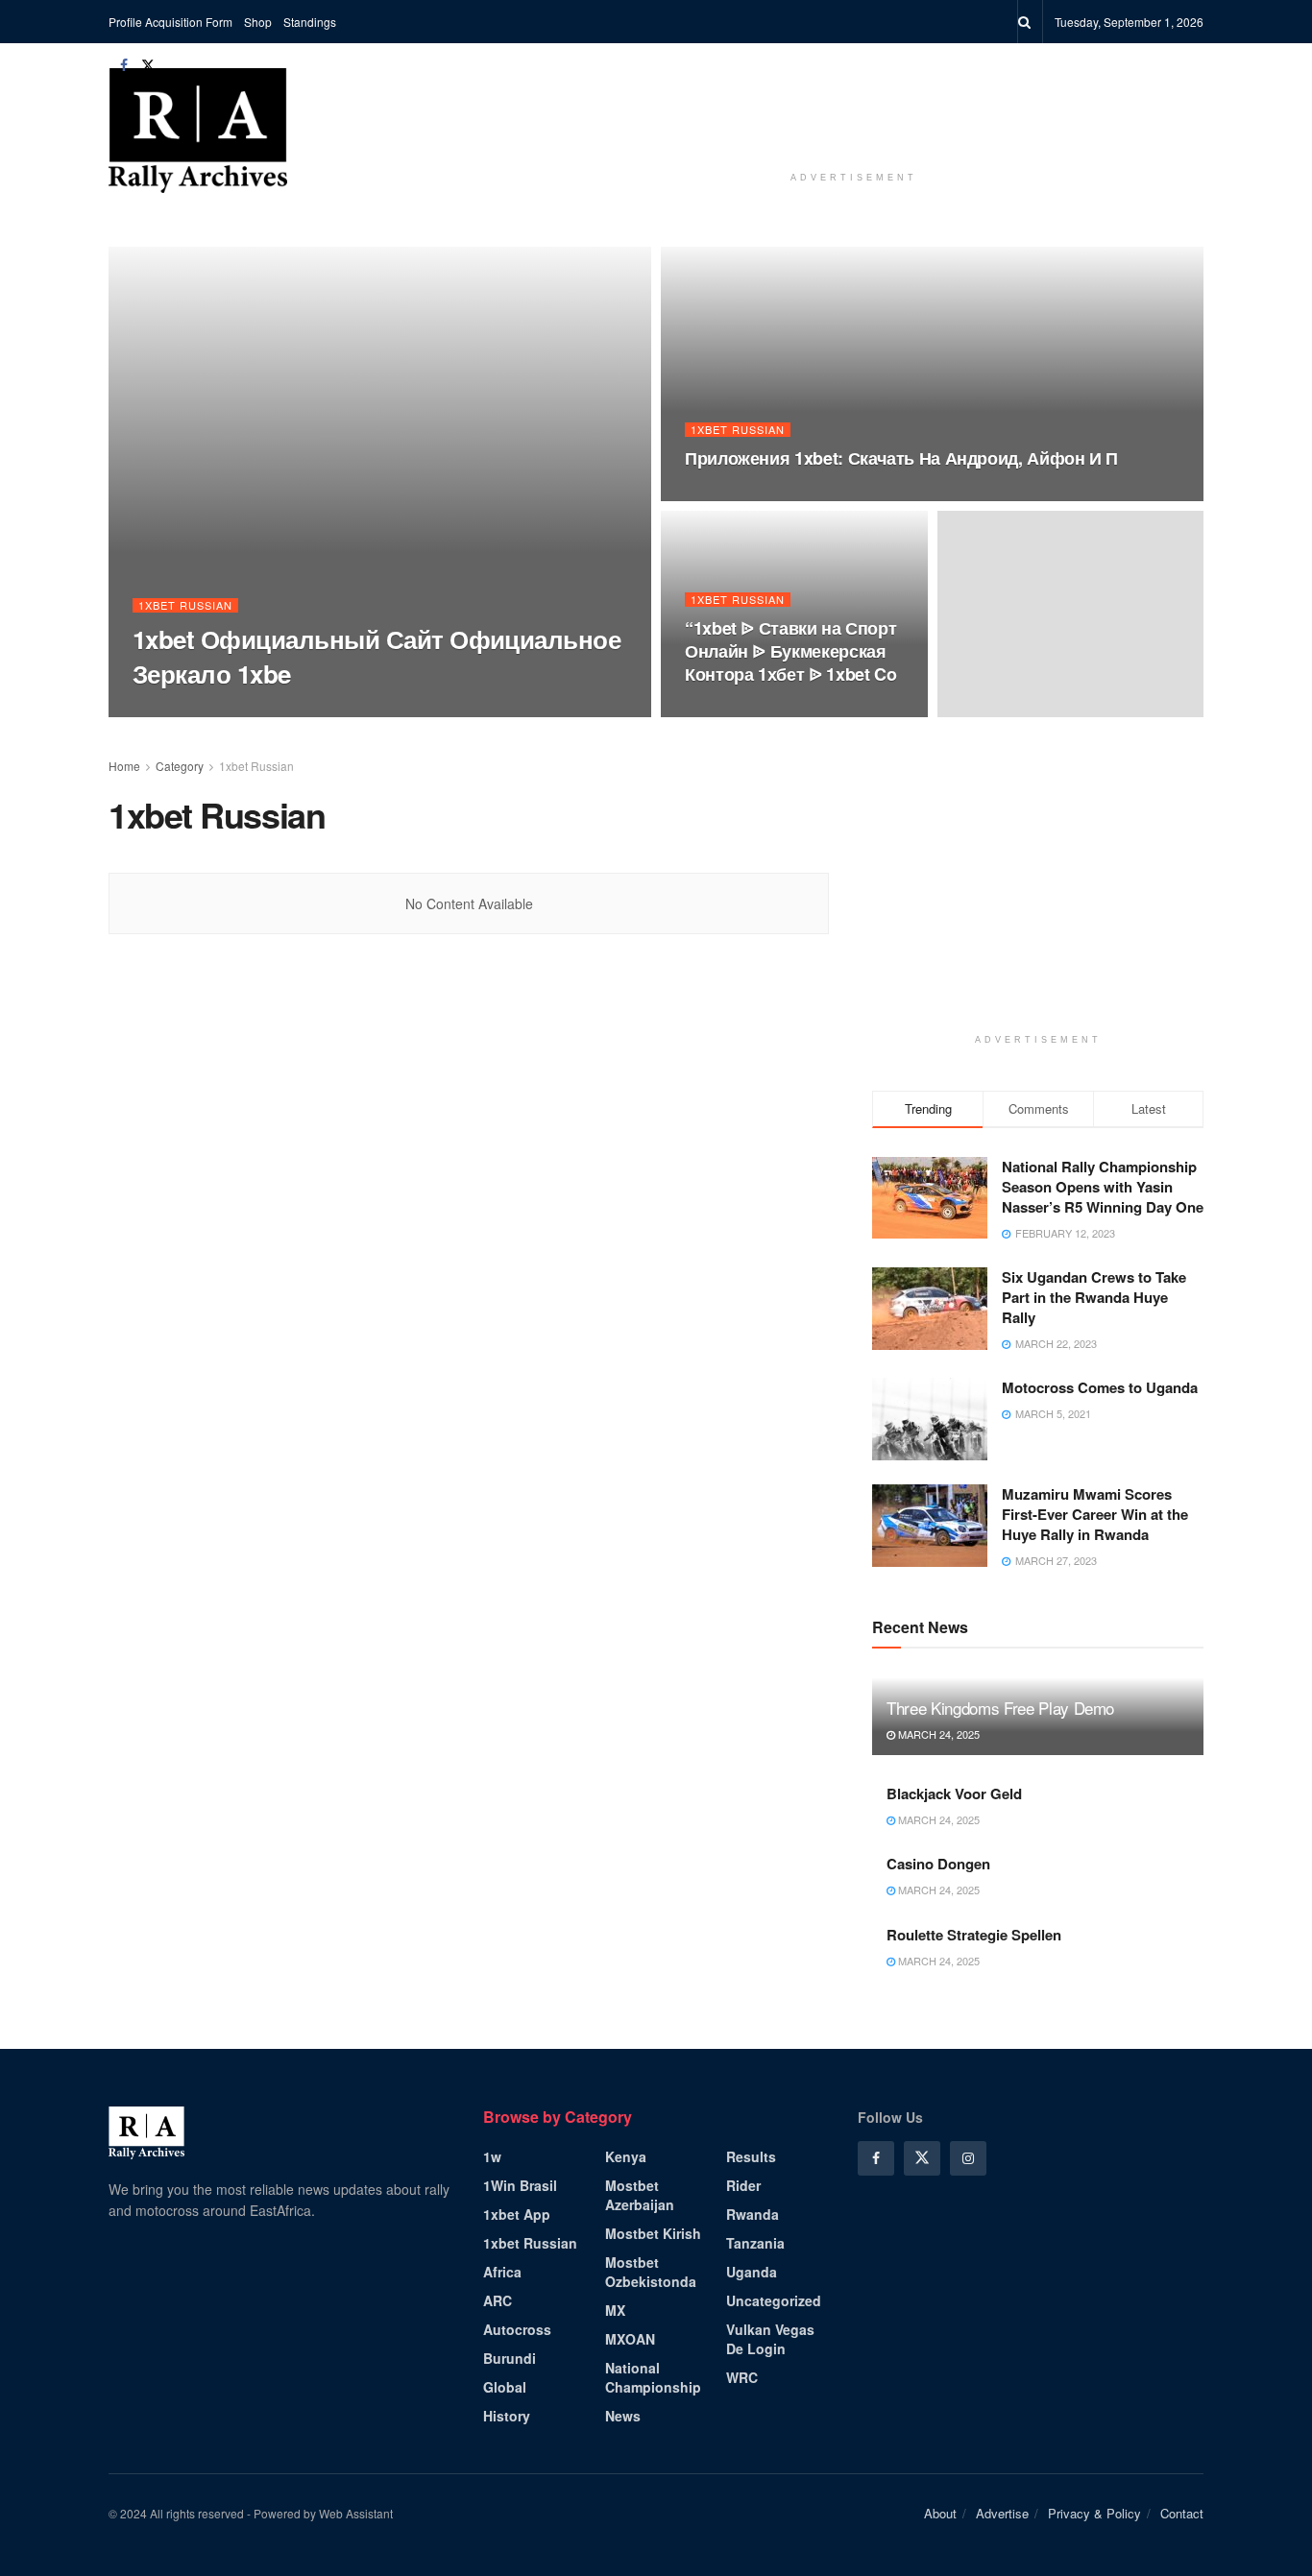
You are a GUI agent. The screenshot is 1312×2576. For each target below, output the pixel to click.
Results (751, 2156)
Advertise (1002, 2513)
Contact (1182, 2513)
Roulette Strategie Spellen (974, 1935)
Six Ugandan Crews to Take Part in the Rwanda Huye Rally (1094, 1297)
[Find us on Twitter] (148, 65)
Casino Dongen (938, 1864)
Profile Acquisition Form (170, 22)
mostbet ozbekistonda (651, 2272)
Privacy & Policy (1094, 2513)
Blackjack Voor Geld (954, 1794)
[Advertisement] (854, 114)
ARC (498, 2300)
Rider (743, 2185)
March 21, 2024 (311, 710)
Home (124, 766)
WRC (742, 2377)
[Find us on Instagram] (968, 2158)
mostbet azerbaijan (640, 2195)
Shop (258, 22)
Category (180, 766)
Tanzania (755, 2243)
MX (615, 2310)
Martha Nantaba (199, 711)
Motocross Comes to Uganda (1100, 1387)
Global (505, 2387)
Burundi (510, 2358)
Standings (310, 22)
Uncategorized (774, 2300)
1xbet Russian (185, 605)
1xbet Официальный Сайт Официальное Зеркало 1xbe (377, 656)
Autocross (517, 2329)
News (623, 2416)
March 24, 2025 (937, 1734)
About (940, 2513)
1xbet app (517, 2214)
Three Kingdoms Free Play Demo (1000, 1708)
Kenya (626, 2156)
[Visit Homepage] (198, 131)
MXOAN (630, 2339)
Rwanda (753, 2214)
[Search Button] (1024, 22)
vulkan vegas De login (770, 2339)
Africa (502, 2272)
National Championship (653, 2377)
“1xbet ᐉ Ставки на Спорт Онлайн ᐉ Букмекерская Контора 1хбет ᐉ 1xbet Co (790, 651)
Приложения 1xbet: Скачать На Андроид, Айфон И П (901, 458)
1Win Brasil (520, 2185)
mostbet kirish (653, 2233)
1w (492, 2156)
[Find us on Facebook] (124, 65)
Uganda (752, 2272)
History (507, 2416)
